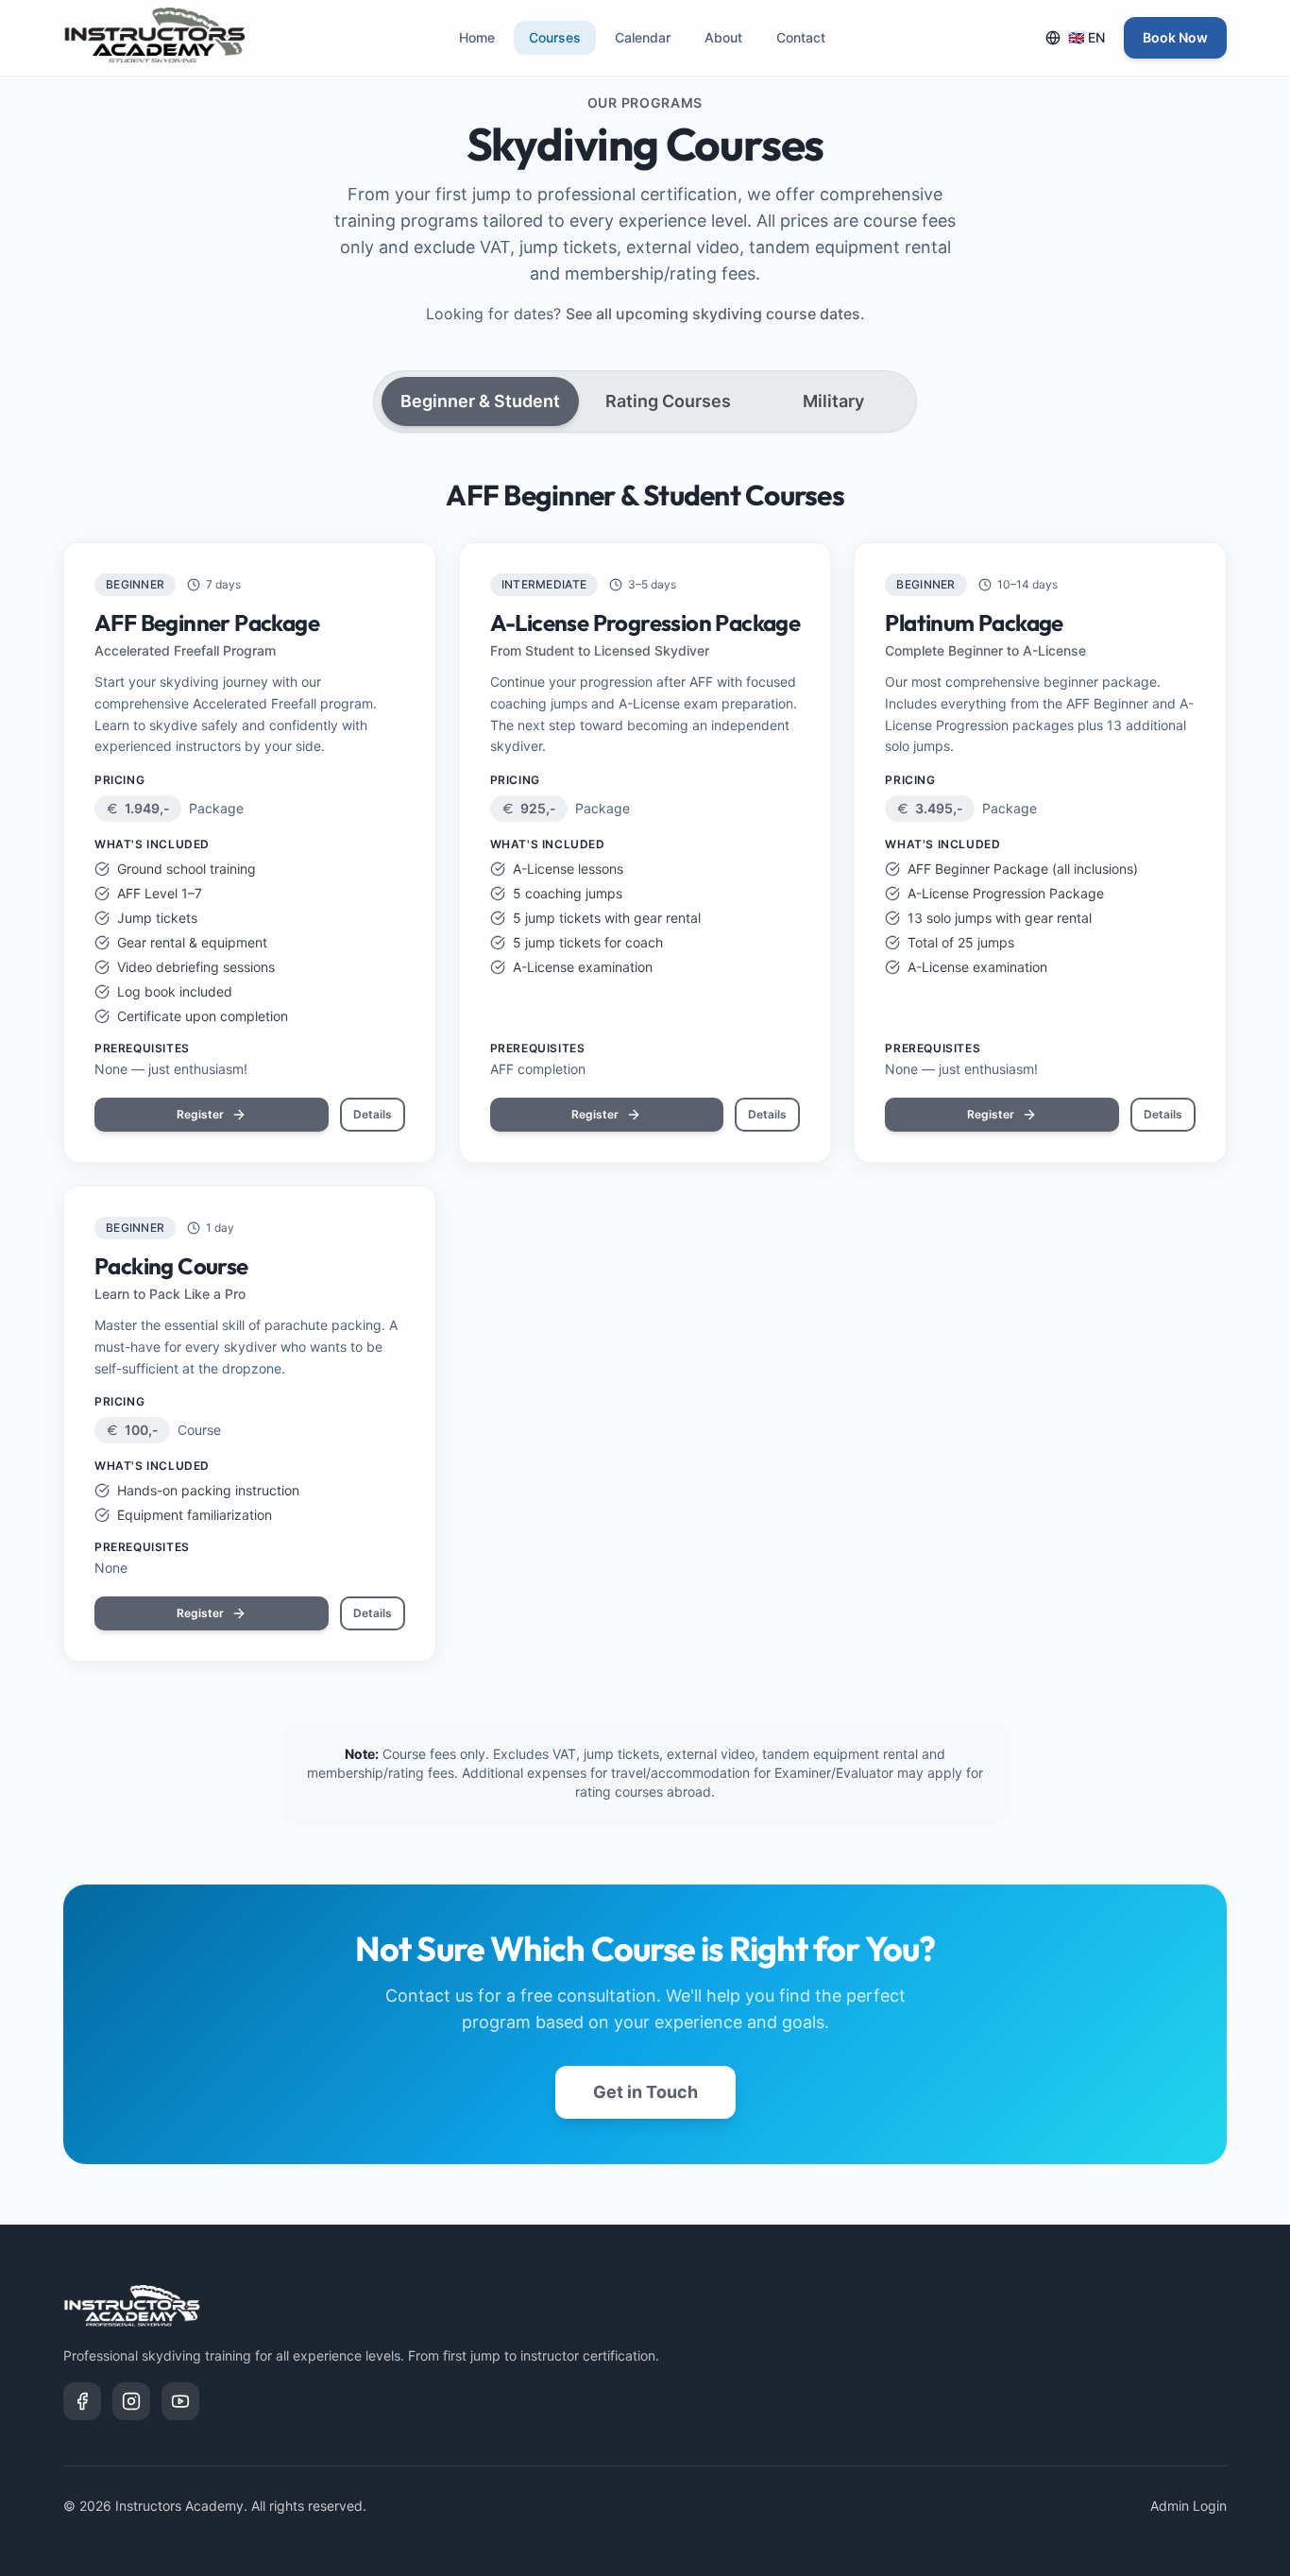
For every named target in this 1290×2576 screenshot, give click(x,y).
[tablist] (645, 401)
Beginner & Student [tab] (480, 401)
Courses (555, 37)
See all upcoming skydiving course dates (713, 314)
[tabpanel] (645, 1070)
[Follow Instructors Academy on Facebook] (82, 2401)
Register (200, 1114)
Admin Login (1188, 2506)
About (723, 37)
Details (373, 1114)
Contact (801, 37)
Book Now (1175, 37)
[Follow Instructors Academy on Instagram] (131, 2401)
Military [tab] (833, 401)
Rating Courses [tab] (668, 401)
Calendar (643, 37)
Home (477, 37)
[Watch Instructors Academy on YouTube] (180, 2401)
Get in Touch (645, 2092)
